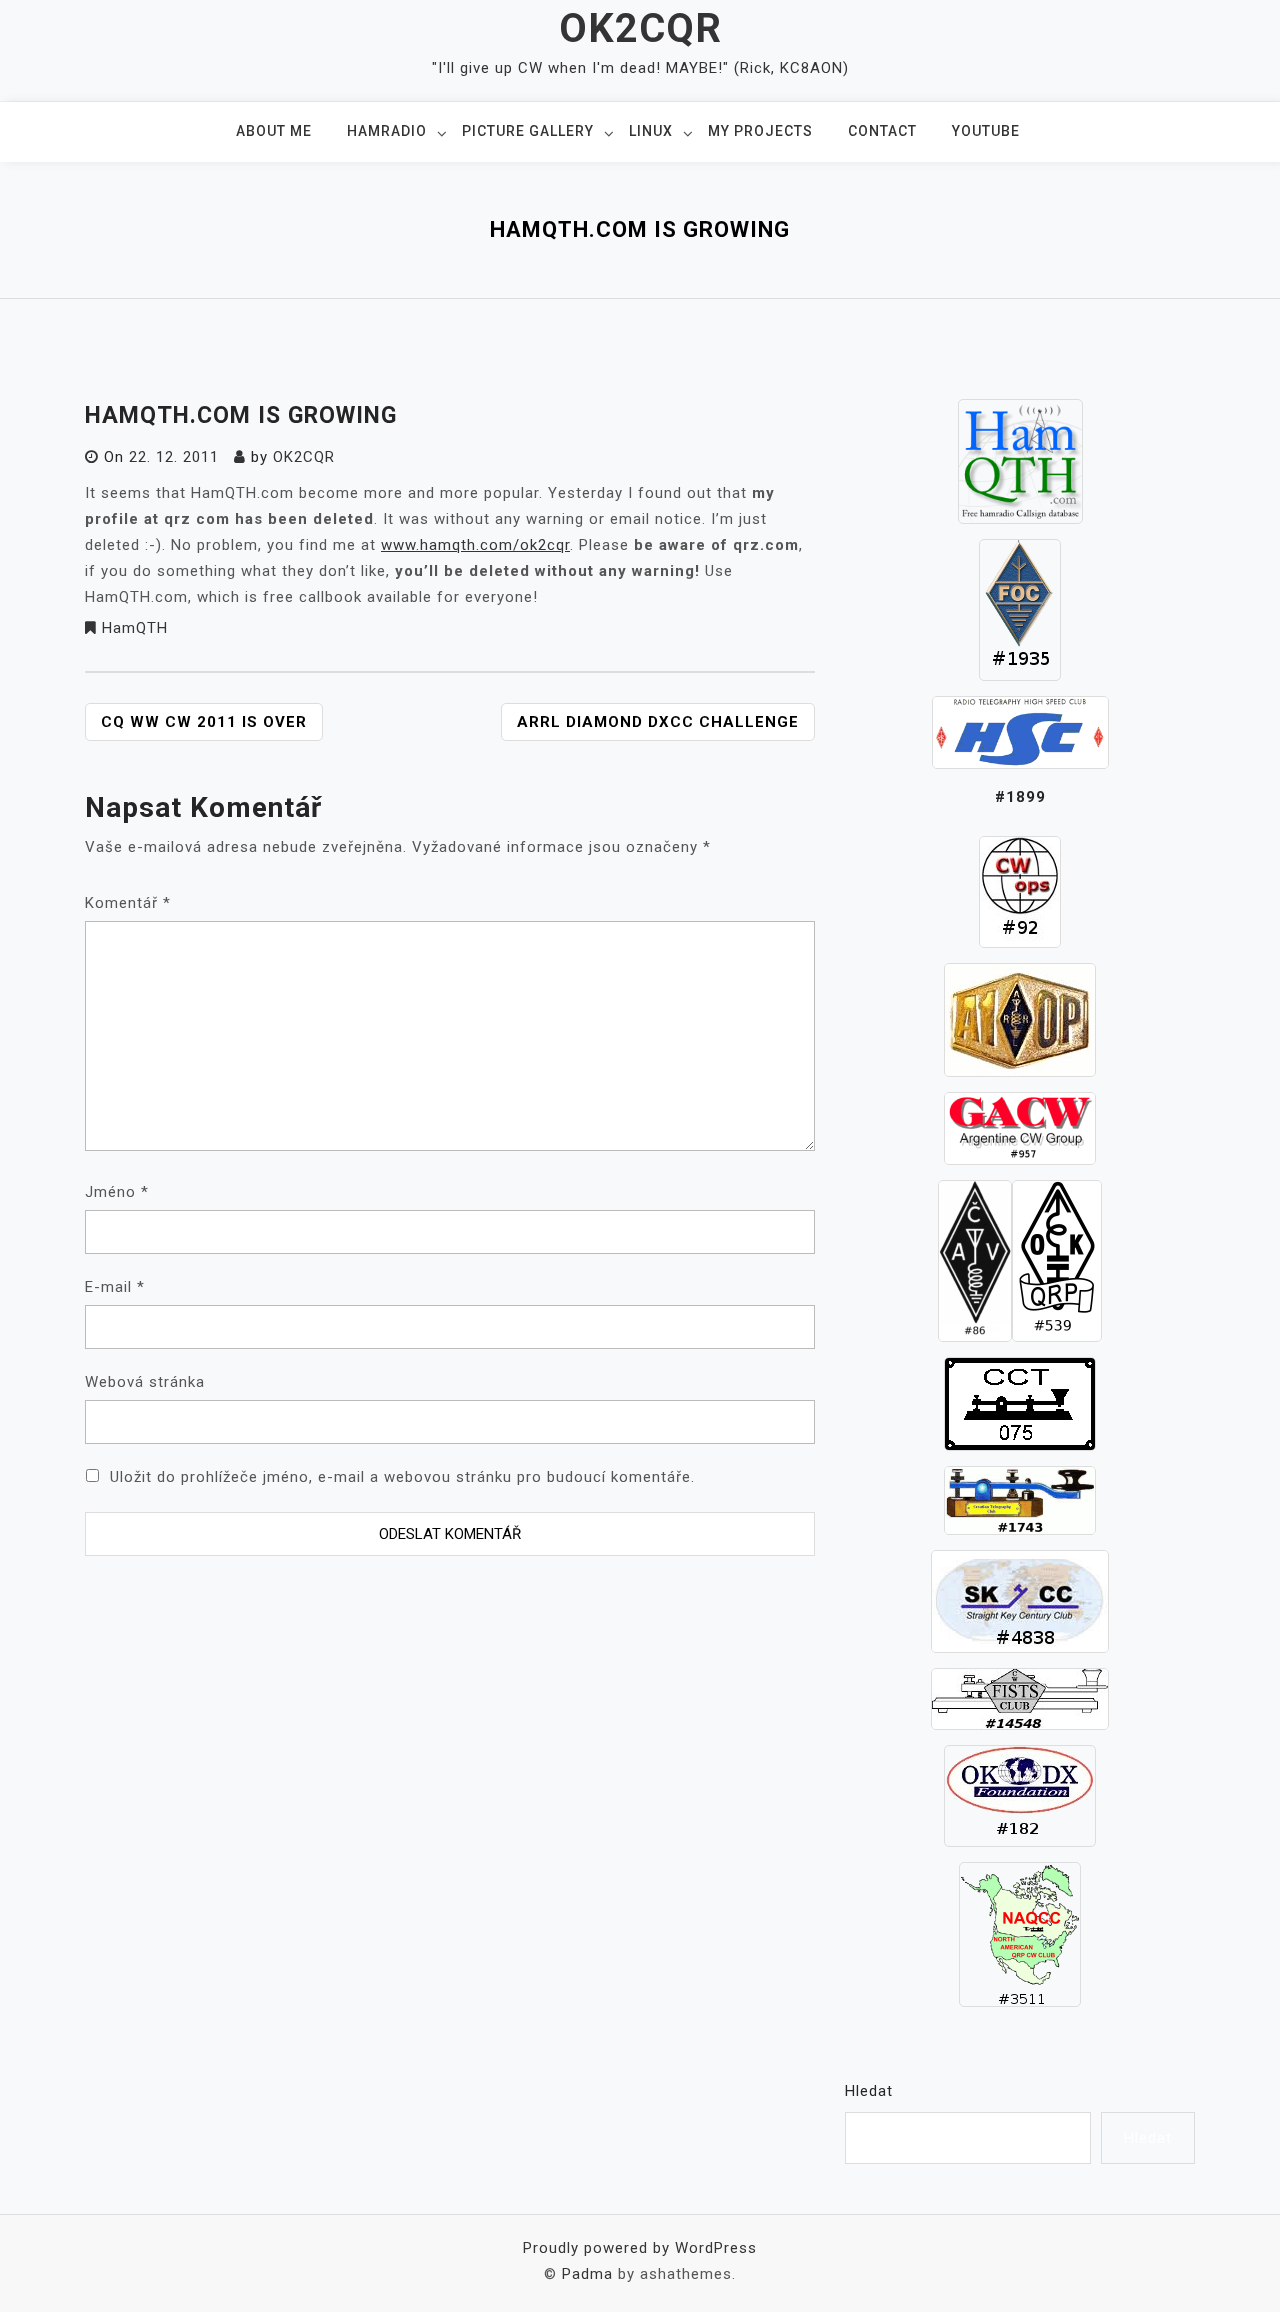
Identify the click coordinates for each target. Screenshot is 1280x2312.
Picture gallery (528, 131)
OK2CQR (640, 28)
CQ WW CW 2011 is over (204, 722)
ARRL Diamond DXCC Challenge (658, 722)
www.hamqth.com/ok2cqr (475, 545)
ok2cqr (304, 457)
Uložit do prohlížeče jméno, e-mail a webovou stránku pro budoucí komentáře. (402, 1477)
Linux (651, 131)
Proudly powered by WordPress (640, 2248)
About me (274, 131)
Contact (882, 131)
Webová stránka (145, 1382)
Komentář (128, 903)
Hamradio (387, 131)
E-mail (115, 1287)
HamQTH (135, 628)
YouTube (986, 131)
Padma (587, 2274)
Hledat (869, 2091)
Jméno (117, 1192)
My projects (760, 131)
